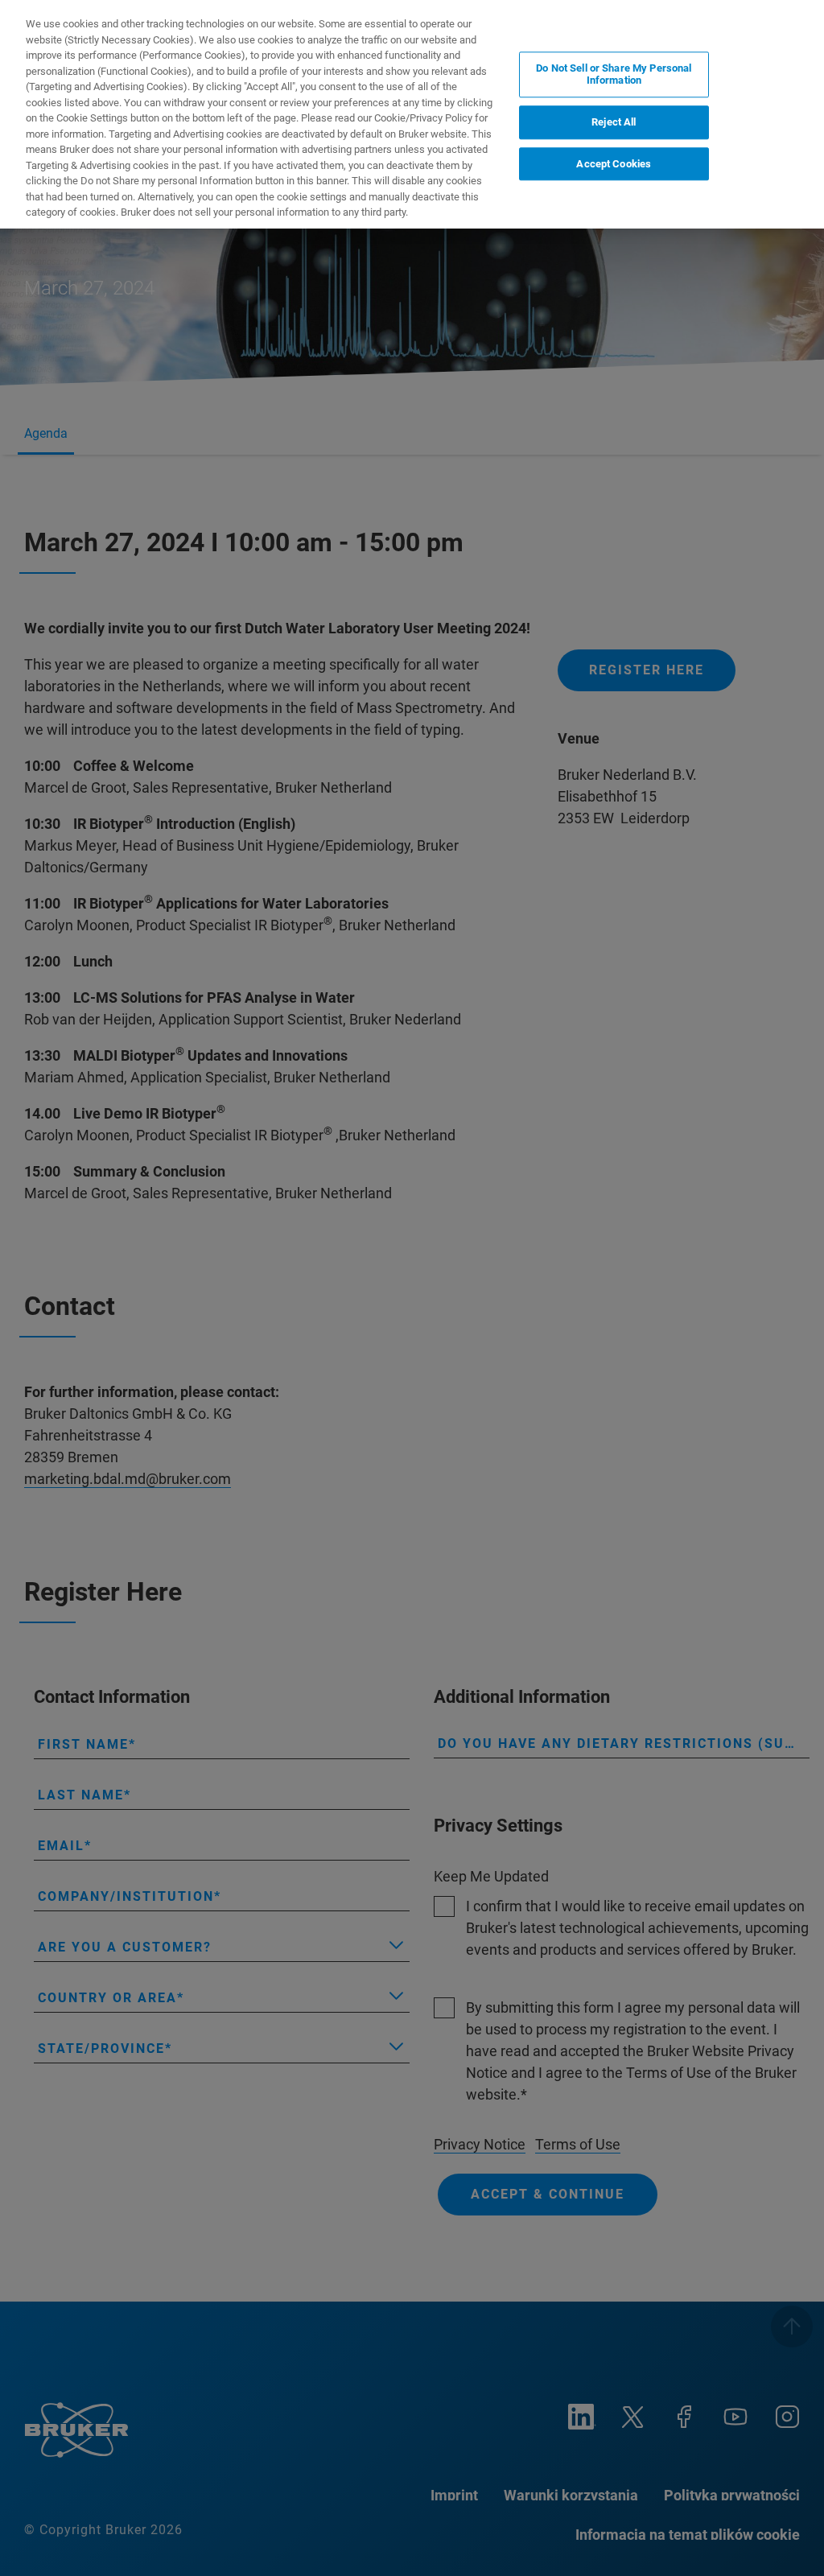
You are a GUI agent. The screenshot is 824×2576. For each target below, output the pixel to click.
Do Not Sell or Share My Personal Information (614, 74)
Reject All (614, 122)
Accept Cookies (614, 164)
